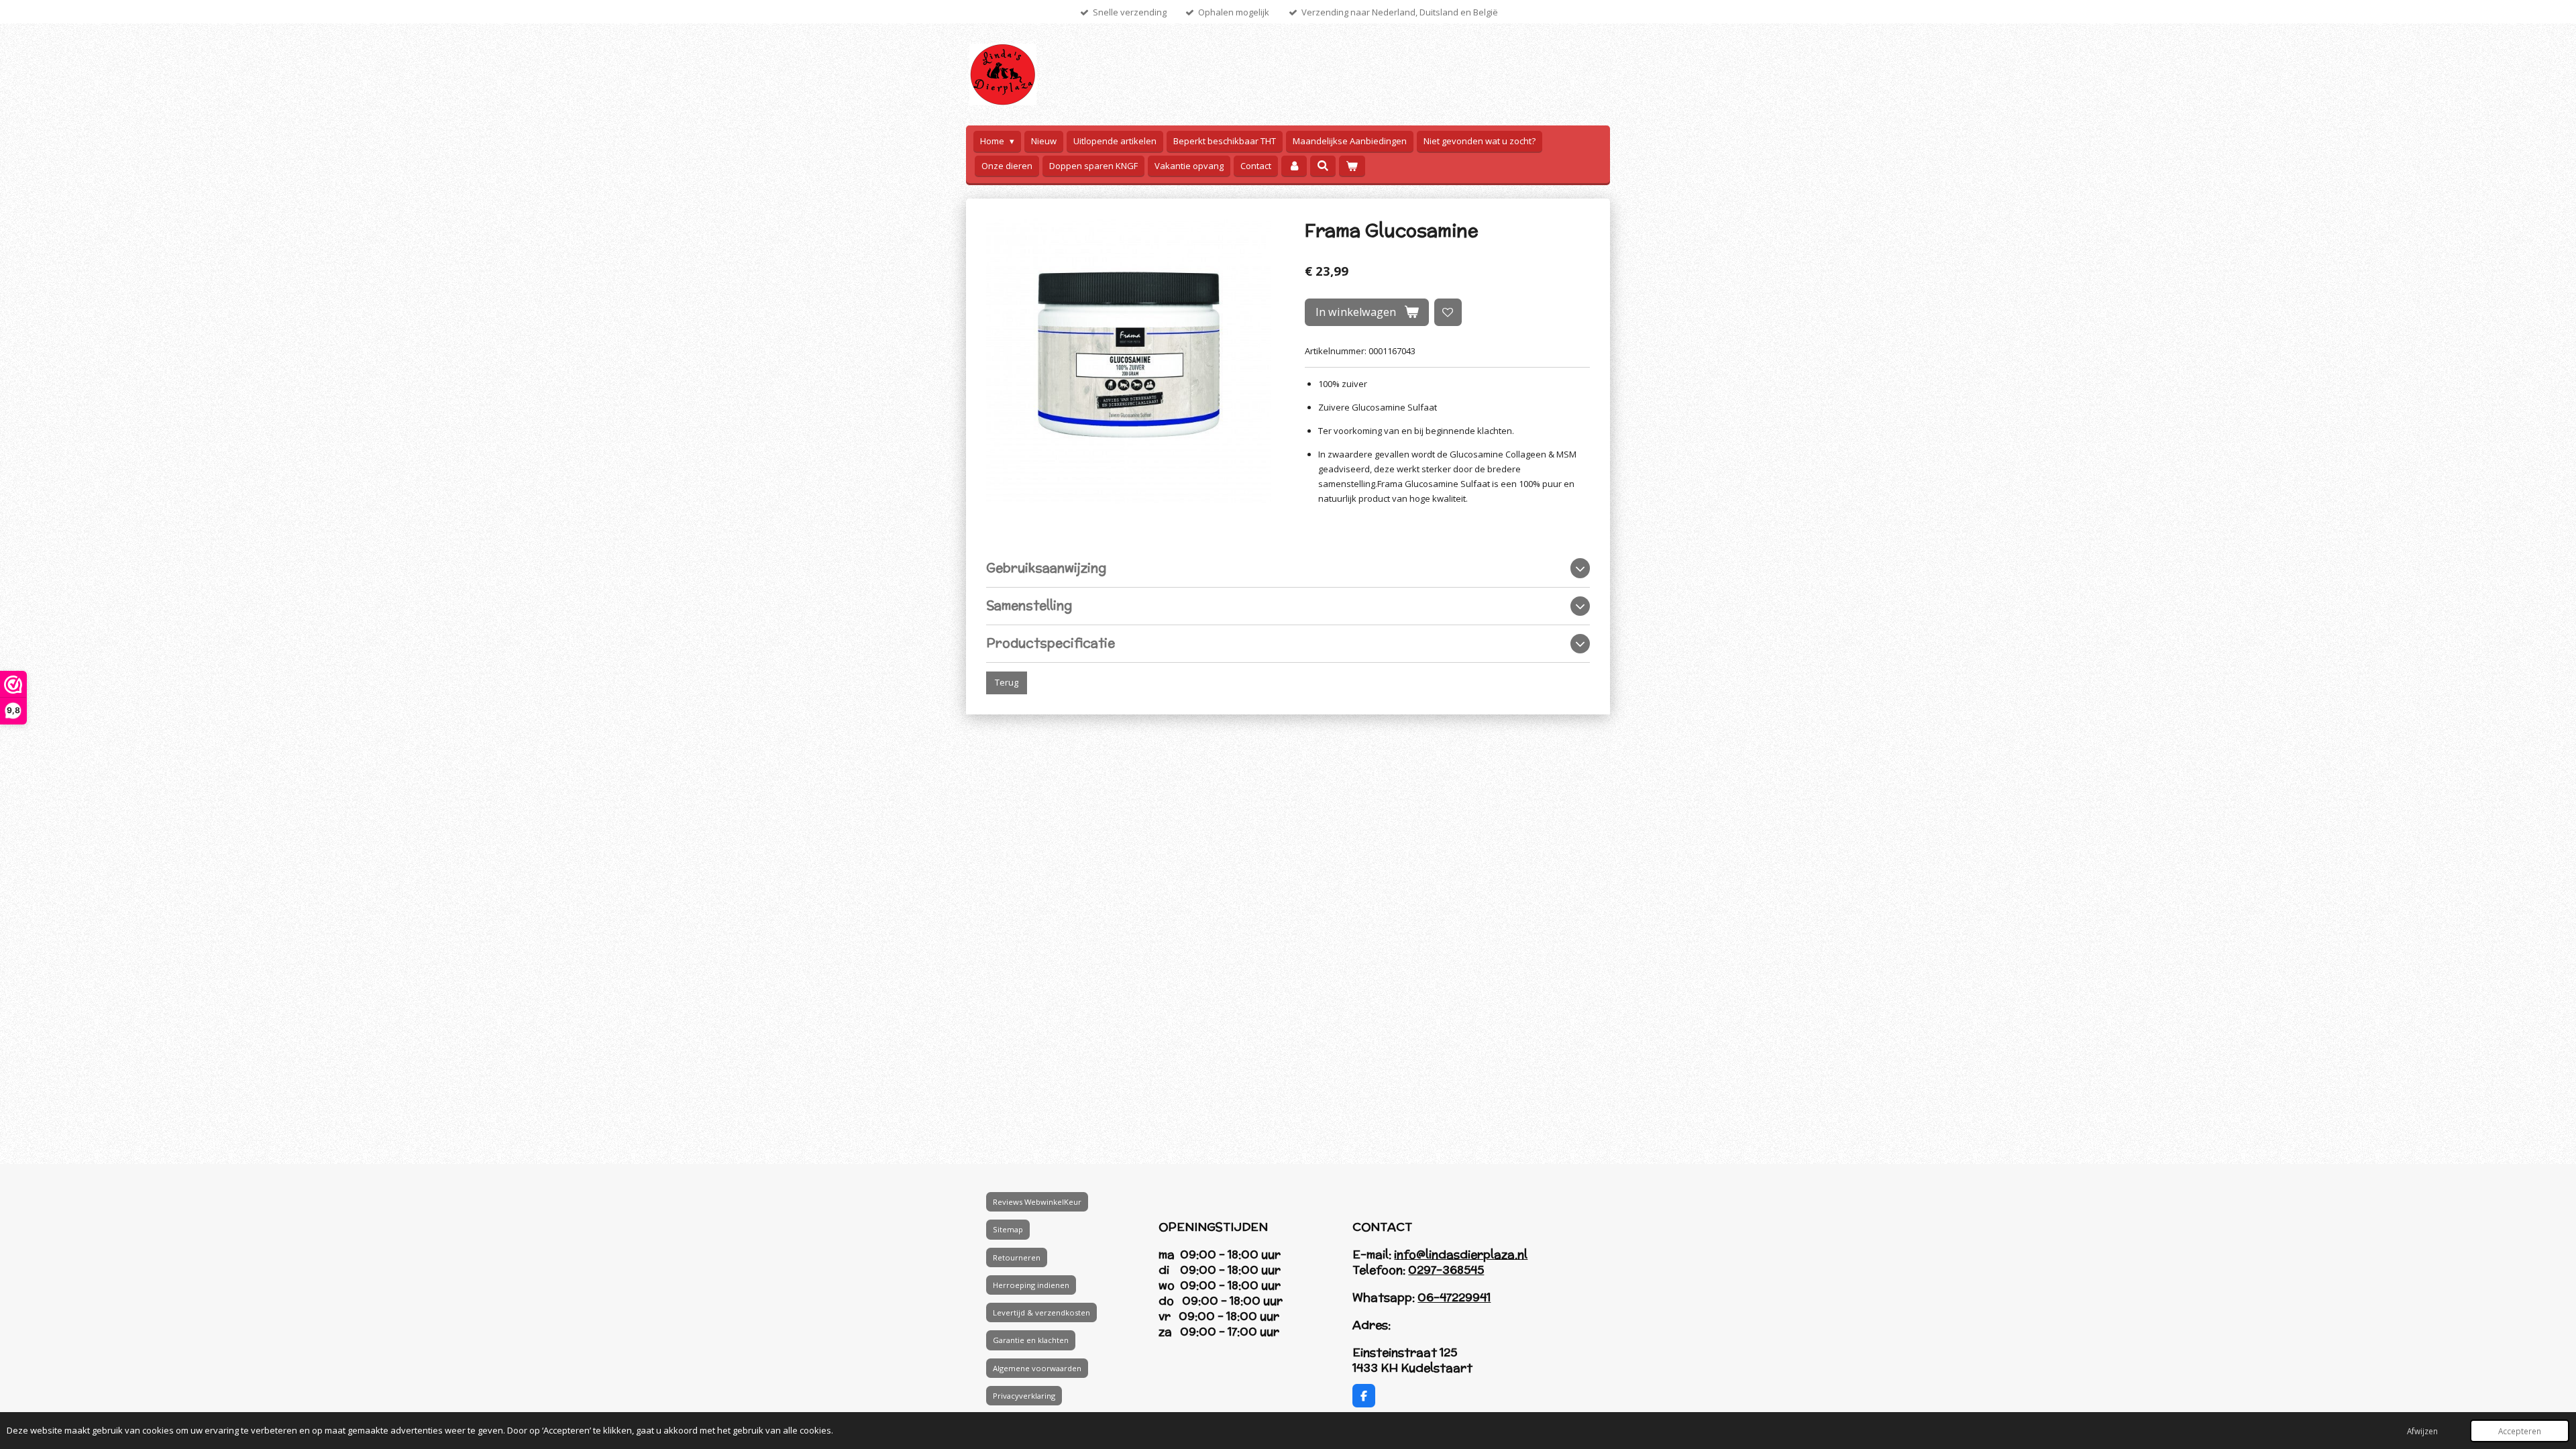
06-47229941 (1454, 1297)
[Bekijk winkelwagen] (1352, 166)
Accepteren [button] (2520, 1431)
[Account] (1294, 166)
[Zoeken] (1323, 166)
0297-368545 (1446, 1270)
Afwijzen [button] (2422, 1431)
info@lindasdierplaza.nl (1461, 1254)
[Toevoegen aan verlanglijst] (1448, 312)
